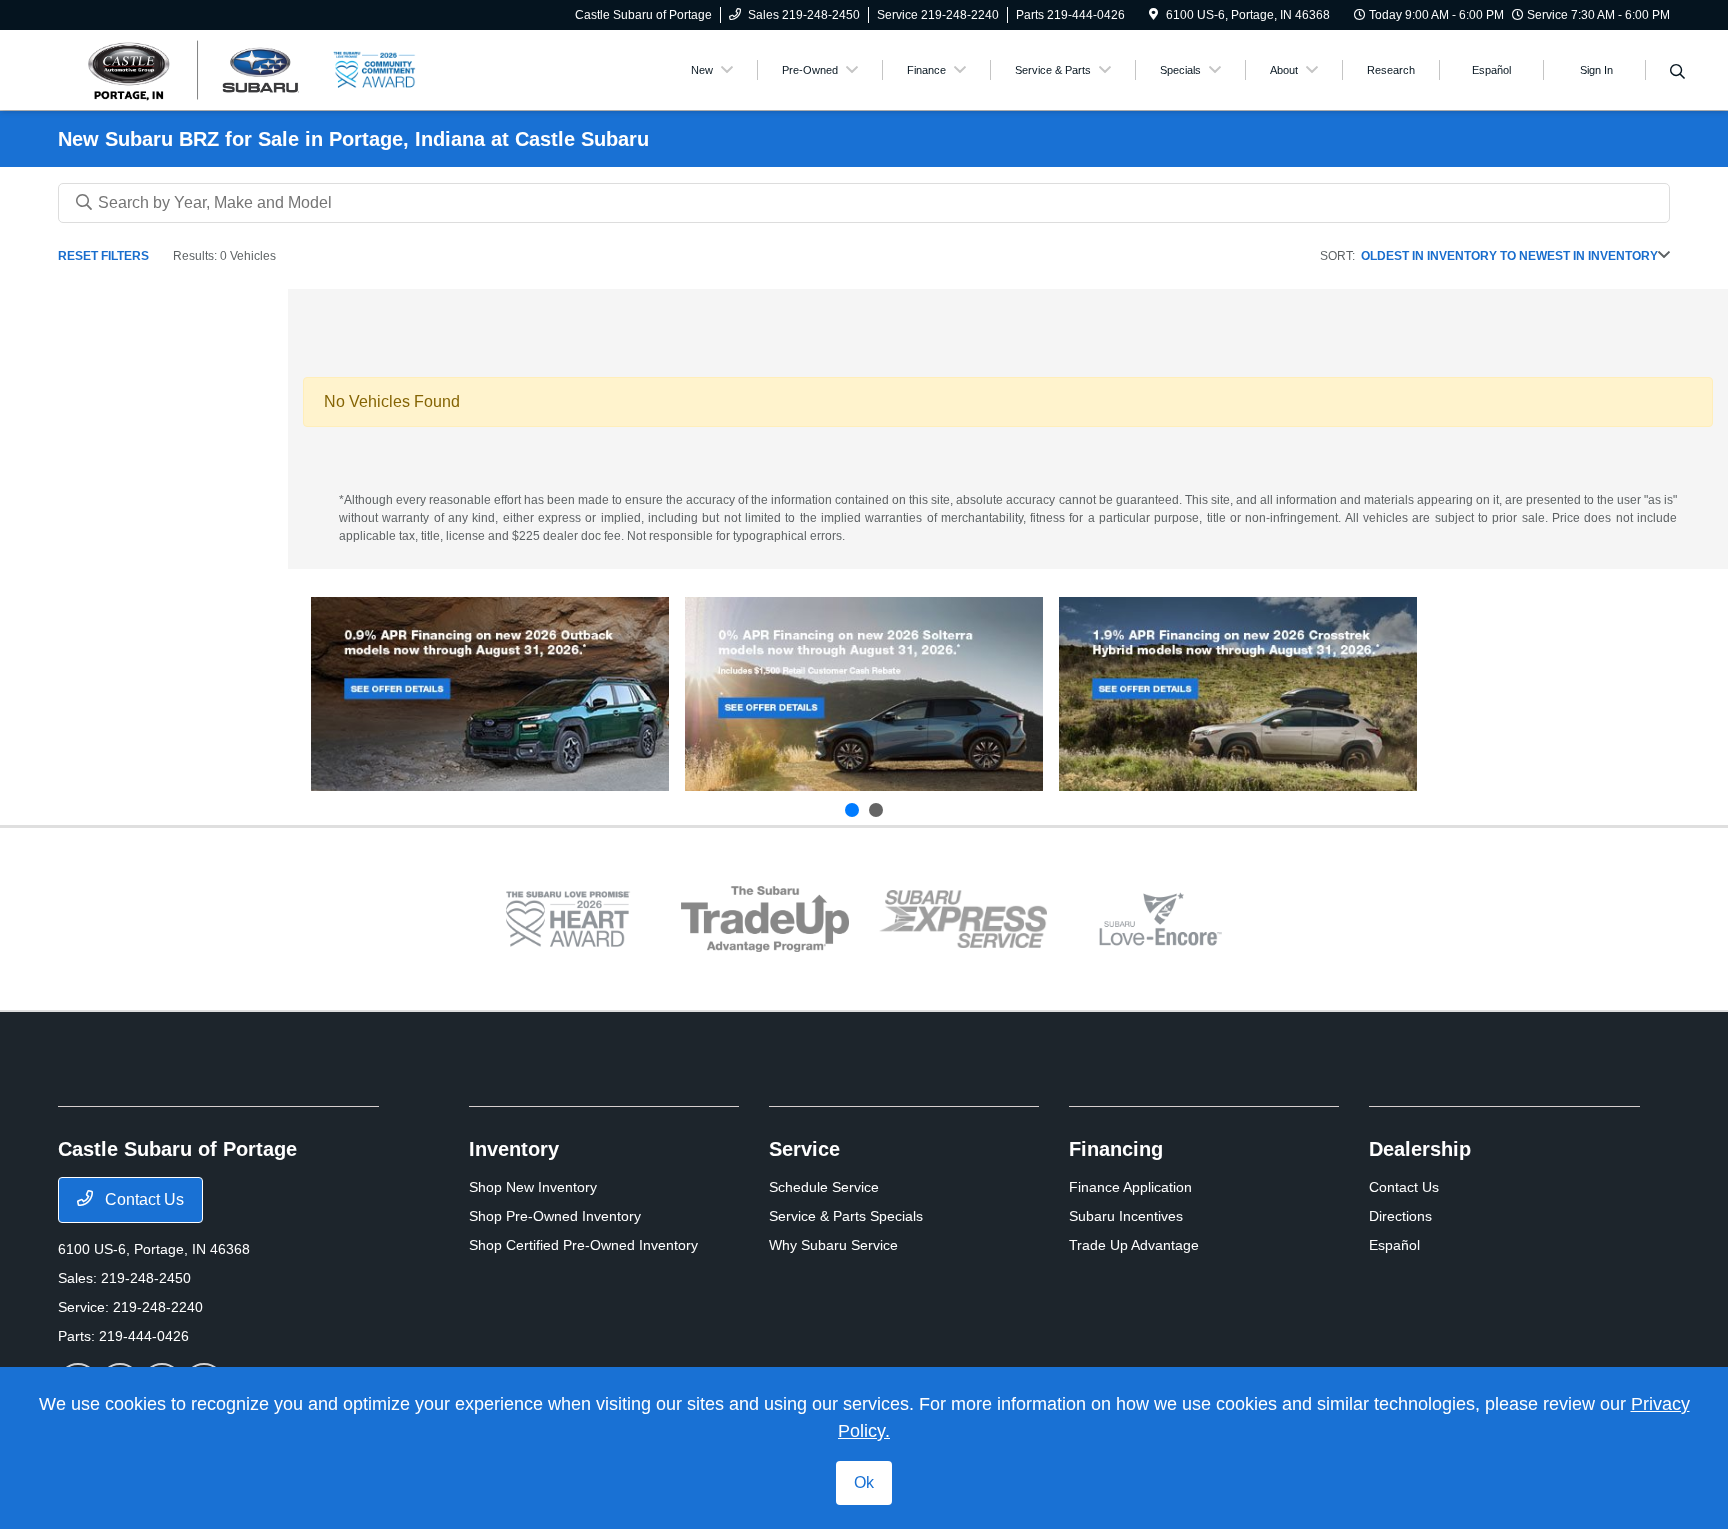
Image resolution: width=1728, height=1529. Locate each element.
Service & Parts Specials (846, 1216)
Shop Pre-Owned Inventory (555, 1216)
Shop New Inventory (533, 1187)
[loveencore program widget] (1161, 919)
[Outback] (490, 694)
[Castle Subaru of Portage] (195, 68)
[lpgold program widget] (568, 919)
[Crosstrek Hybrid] (1238, 694)
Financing (1116, 1149)
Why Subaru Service (833, 1245)
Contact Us (142, 1199)
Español (1394, 1245)
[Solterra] (864, 694)
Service (804, 1149)
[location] (1153, 15)
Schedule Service (824, 1187)
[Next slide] (876, 810)
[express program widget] (963, 919)
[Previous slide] (852, 810)
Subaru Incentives (1126, 1216)
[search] (1677, 73)
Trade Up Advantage (1134, 1245)
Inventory (514, 1149)
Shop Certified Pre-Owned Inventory (583, 1245)
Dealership (1420, 1149)
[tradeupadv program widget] (765, 919)
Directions (1400, 1216)
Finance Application (1130, 1187)
